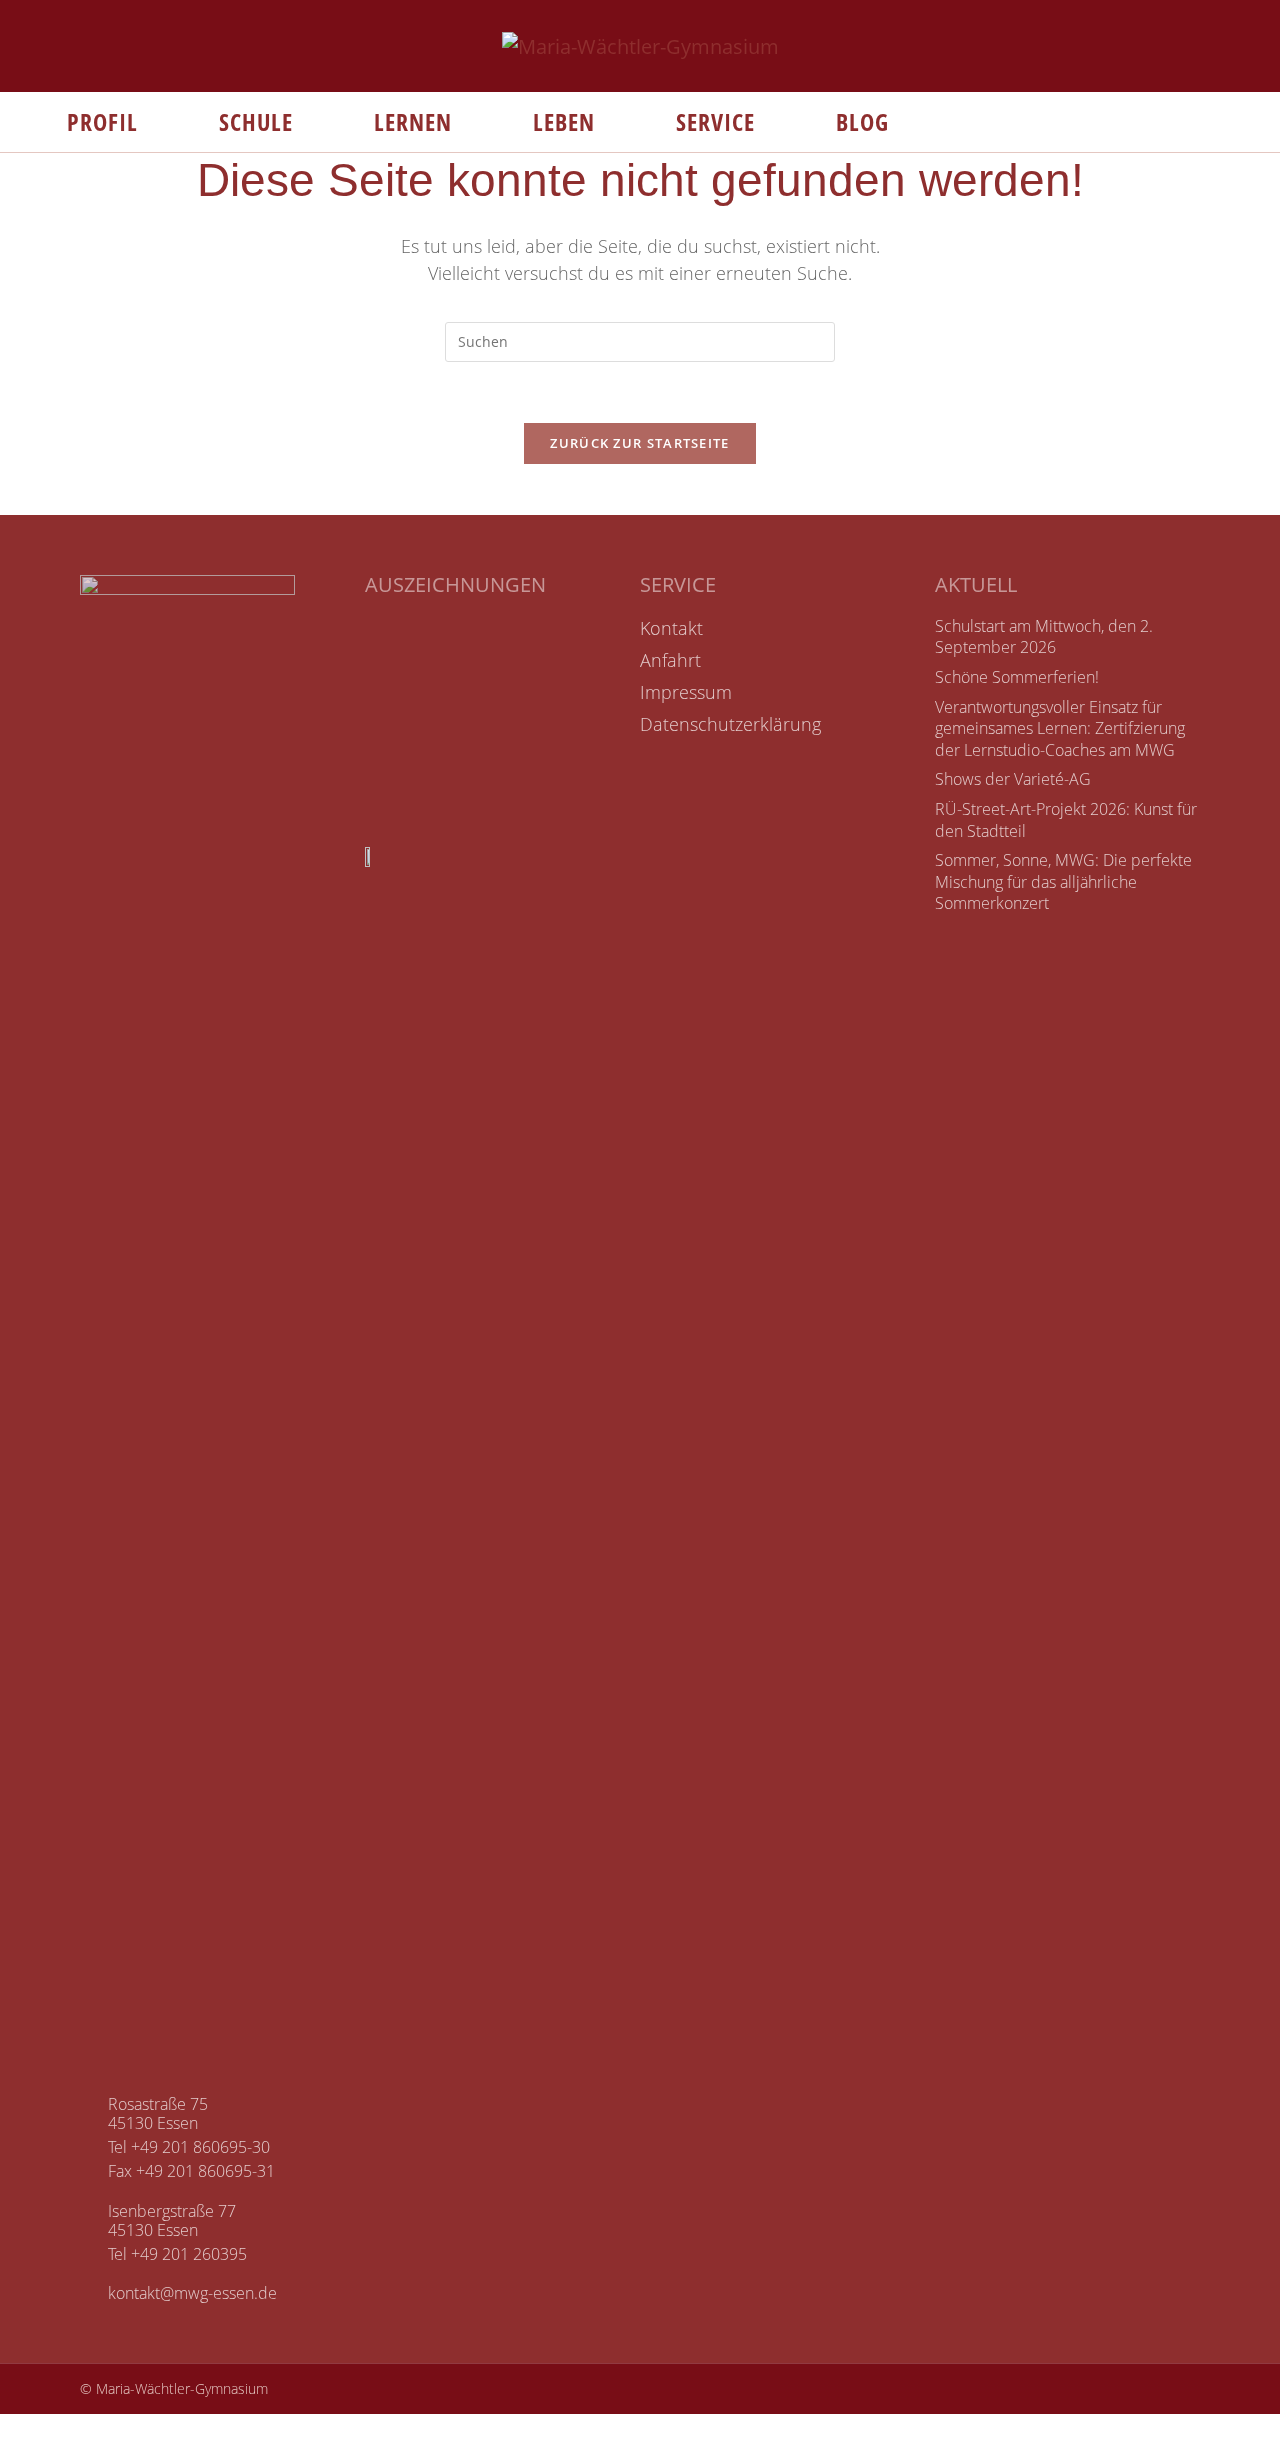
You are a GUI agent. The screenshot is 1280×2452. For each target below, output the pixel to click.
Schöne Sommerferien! (1017, 677)
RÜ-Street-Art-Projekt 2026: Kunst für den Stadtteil (1066, 820)
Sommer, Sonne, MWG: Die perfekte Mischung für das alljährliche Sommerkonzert (1063, 881)
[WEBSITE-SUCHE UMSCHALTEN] (934, 122)
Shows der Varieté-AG (1013, 779)
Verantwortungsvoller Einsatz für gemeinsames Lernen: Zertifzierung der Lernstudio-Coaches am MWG (1060, 728)
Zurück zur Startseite (639, 443)
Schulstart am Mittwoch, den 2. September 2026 (1044, 637)
